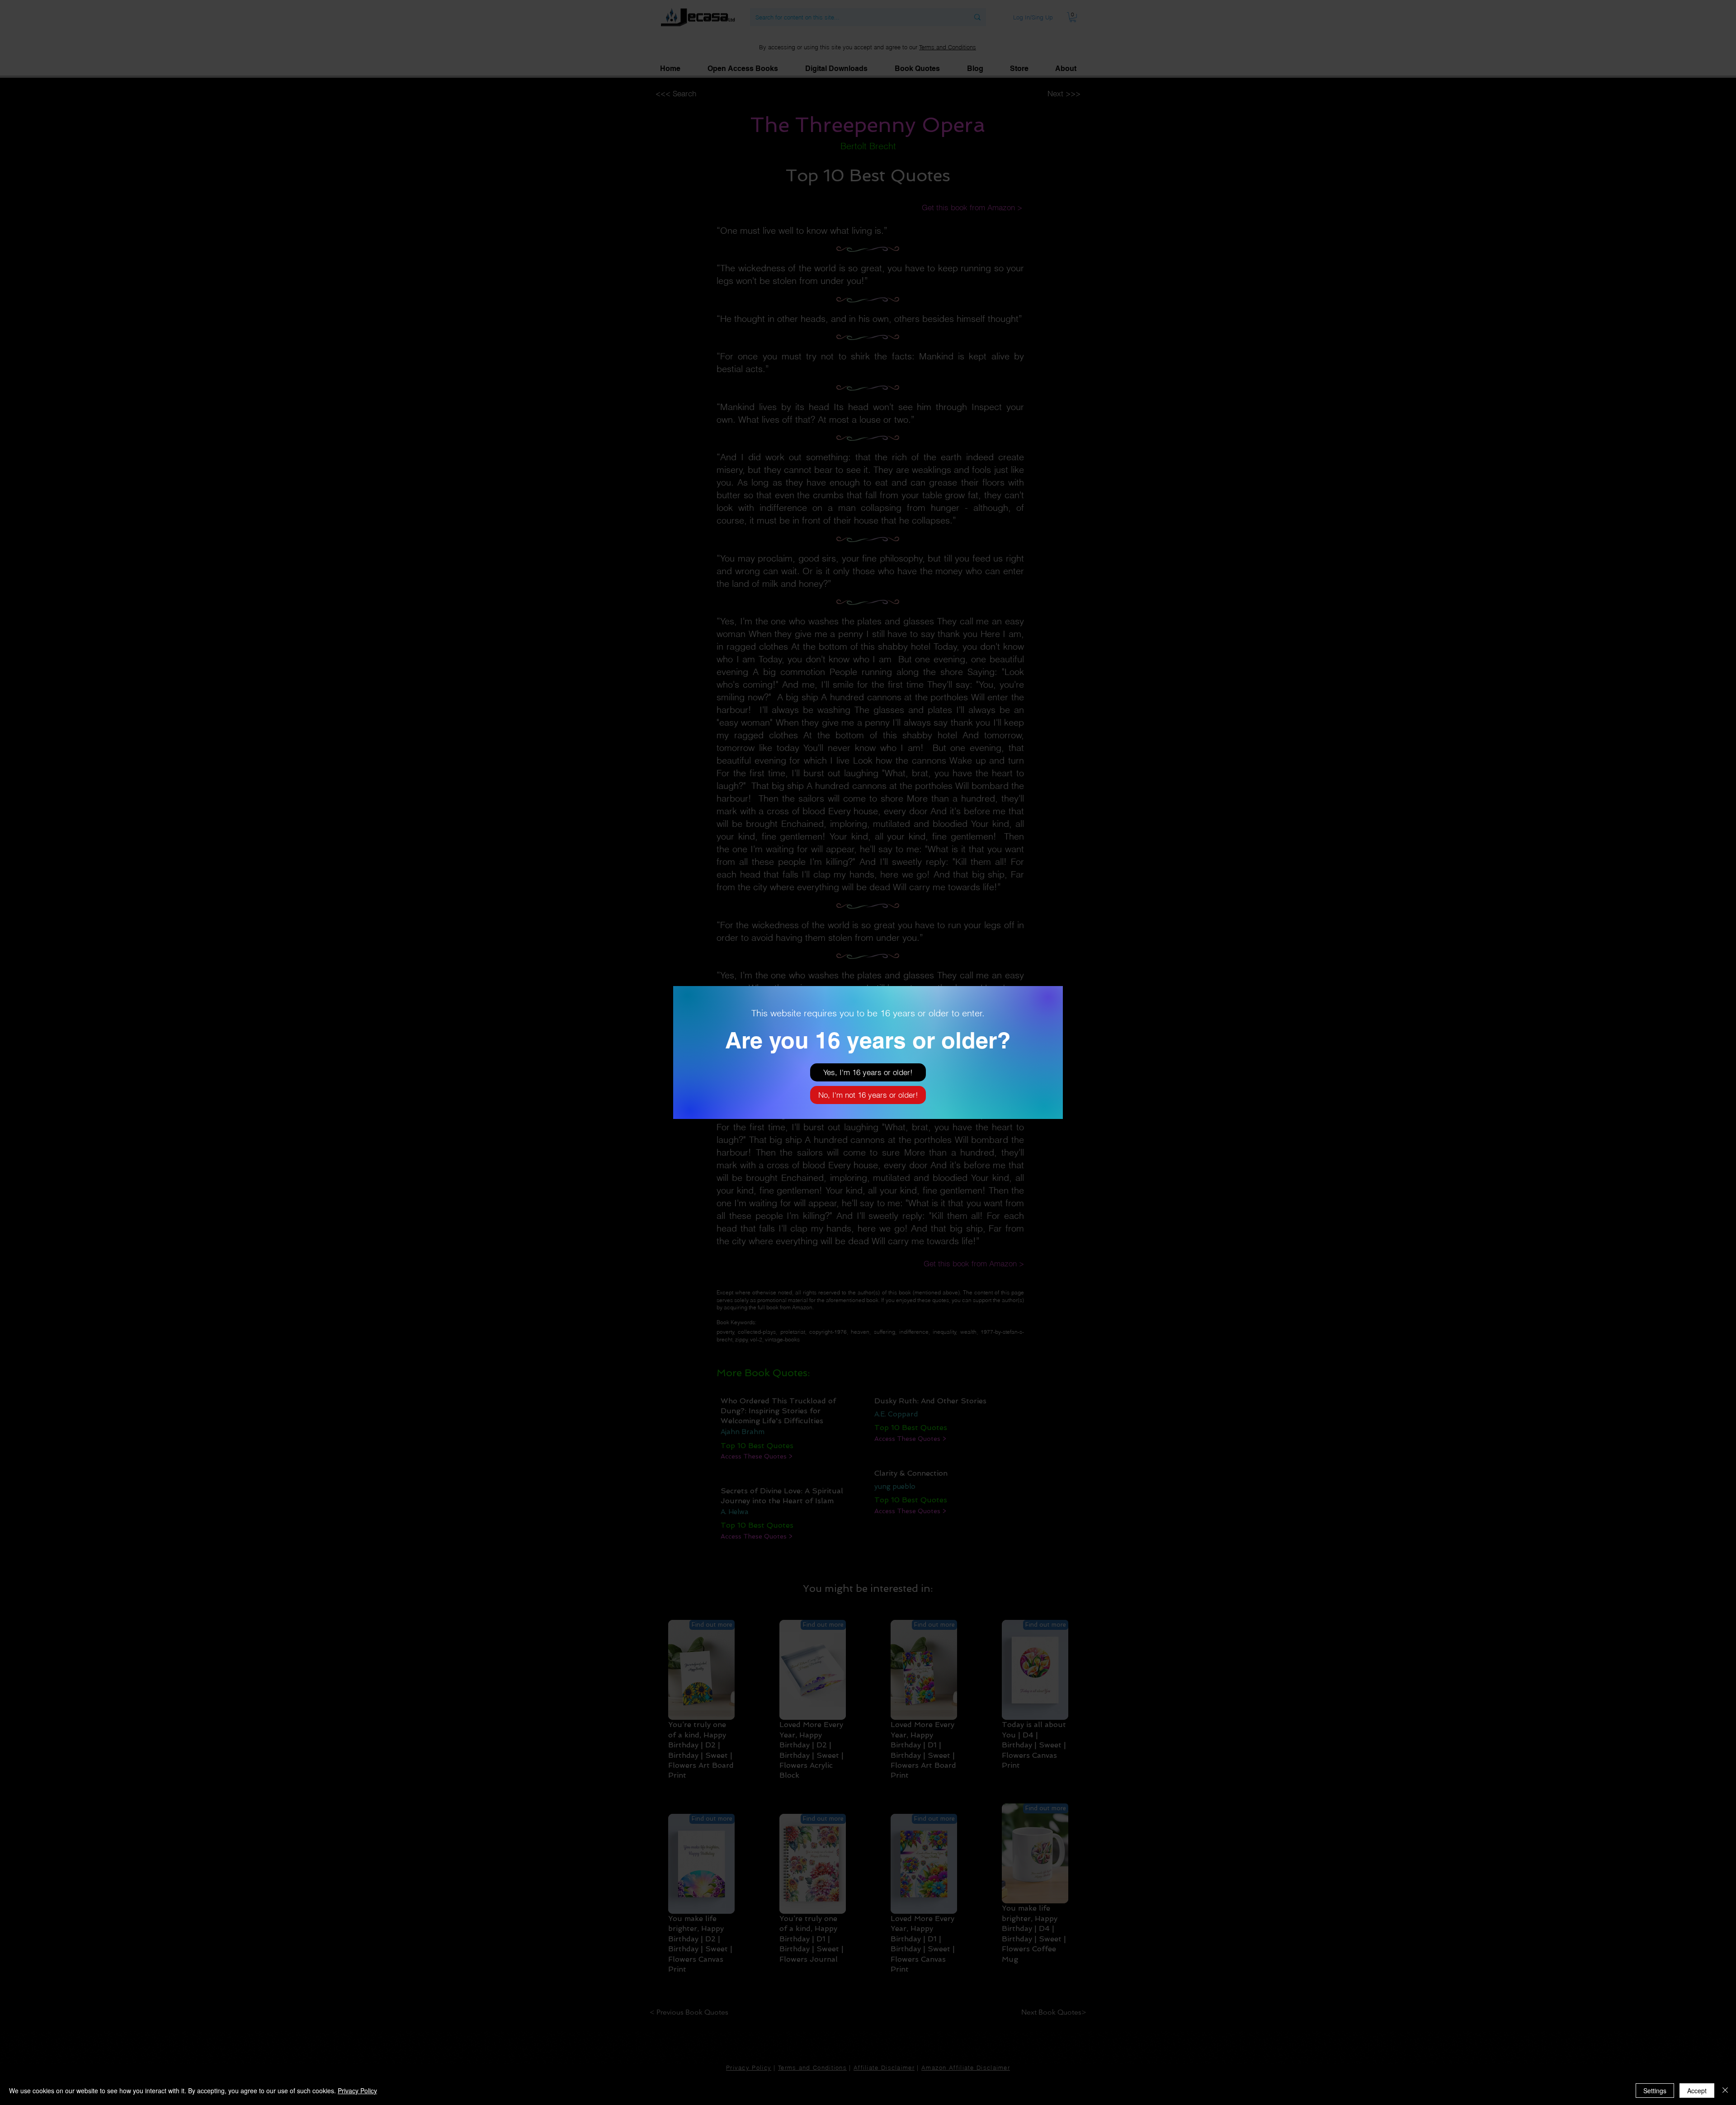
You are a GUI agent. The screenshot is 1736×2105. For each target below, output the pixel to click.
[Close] (1725, 2091)
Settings (1655, 2091)
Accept (1697, 2091)
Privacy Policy (357, 2091)
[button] (868, 1072)
